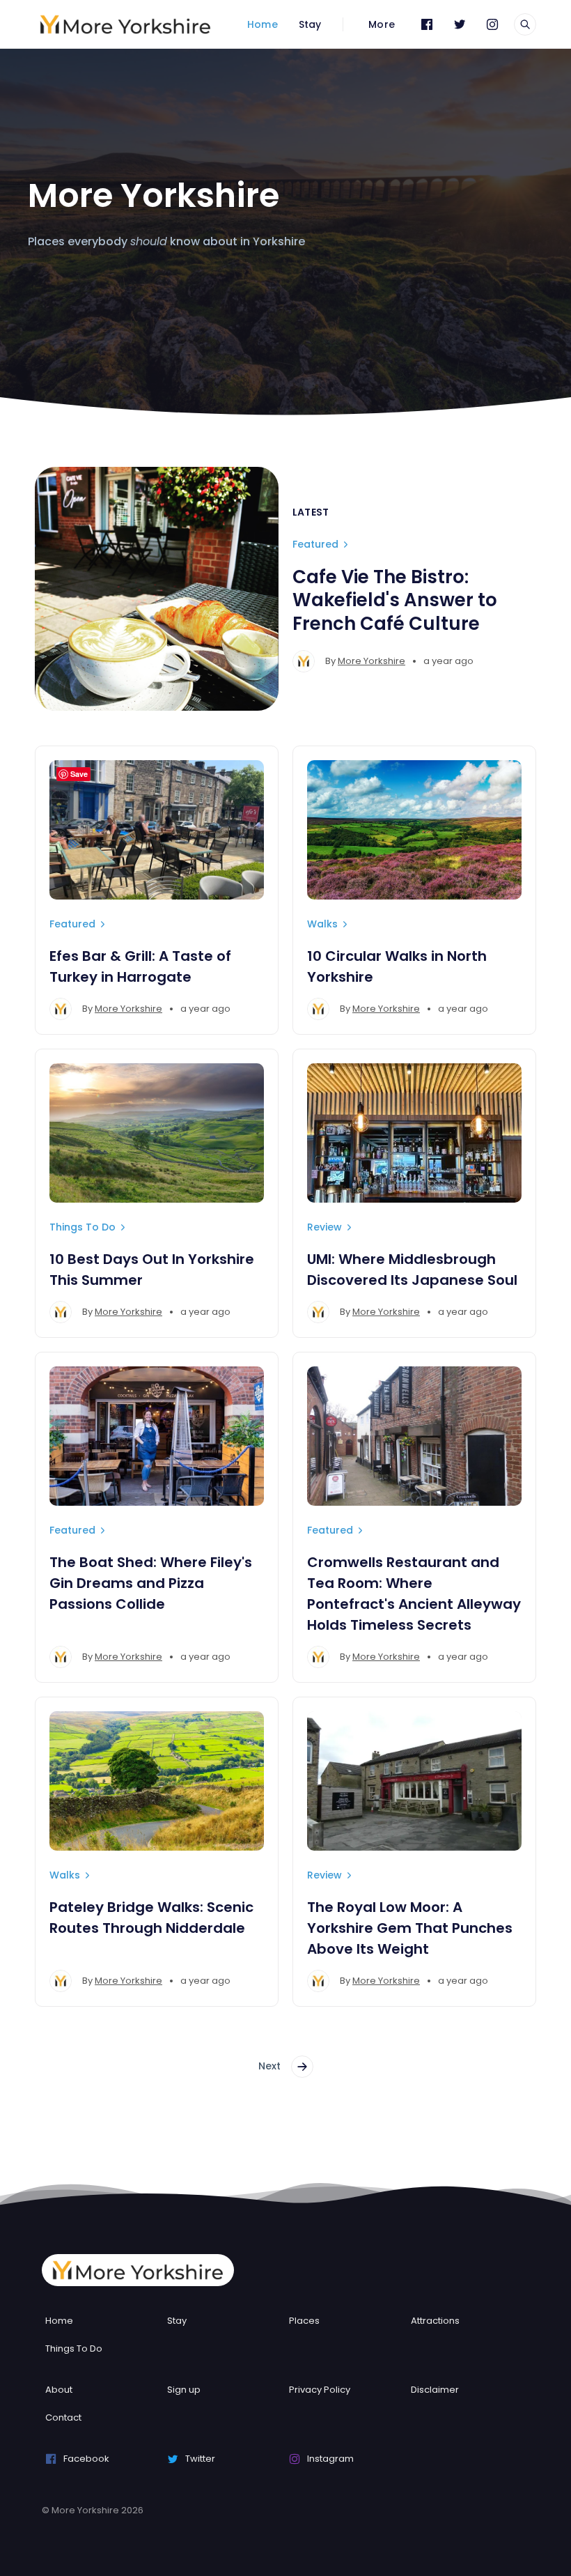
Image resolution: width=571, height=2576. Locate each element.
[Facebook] (427, 24)
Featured (315, 544)
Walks (322, 924)
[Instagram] (492, 24)
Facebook (86, 2459)
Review (324, 1227)
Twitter (200, 2459)
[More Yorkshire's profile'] (304, 661)
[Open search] (525, 24)
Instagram (330, 2459)
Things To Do (83, 1227)
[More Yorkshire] (125, 24)
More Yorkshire (371, 661)
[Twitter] (460, 24)
